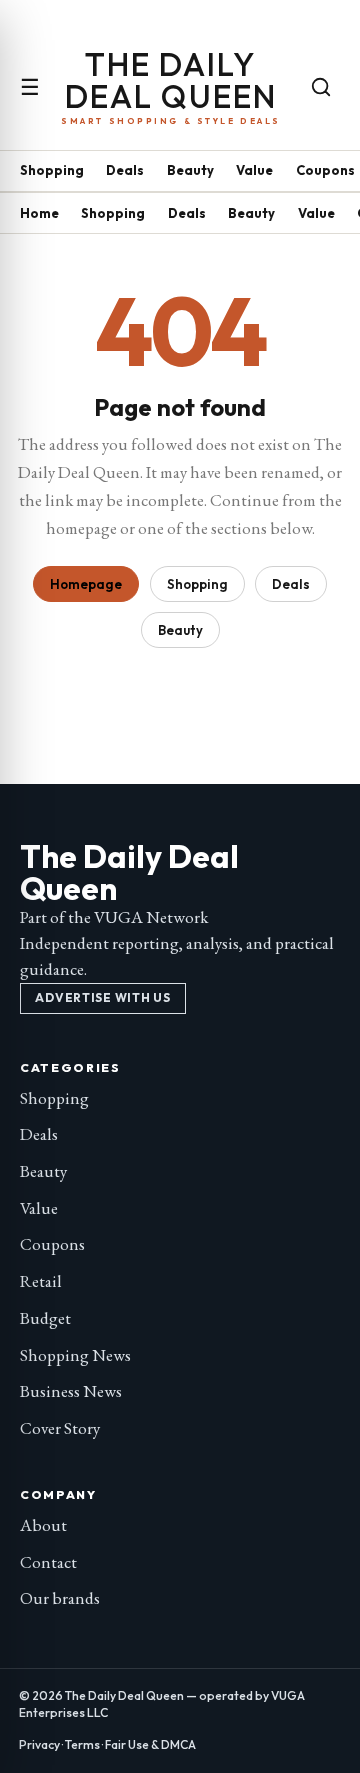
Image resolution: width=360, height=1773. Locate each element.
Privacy (39, 1744)
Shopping (52, 170)
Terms (82, 1744)
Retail (41, 1281)
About (43, 1525)
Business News (71, 1391)
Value (254, 170)
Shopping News (75, 1355)
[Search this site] (321, 87)
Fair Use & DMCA (150, 1744)
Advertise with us (102, 997)
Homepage (86, 584)
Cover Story (60, 1428)
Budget (45, 1318)
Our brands (60, 1598)
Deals (125, 170)
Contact (48, 1562)
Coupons (325, 170)
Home (39, 213)
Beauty (190, 170)
